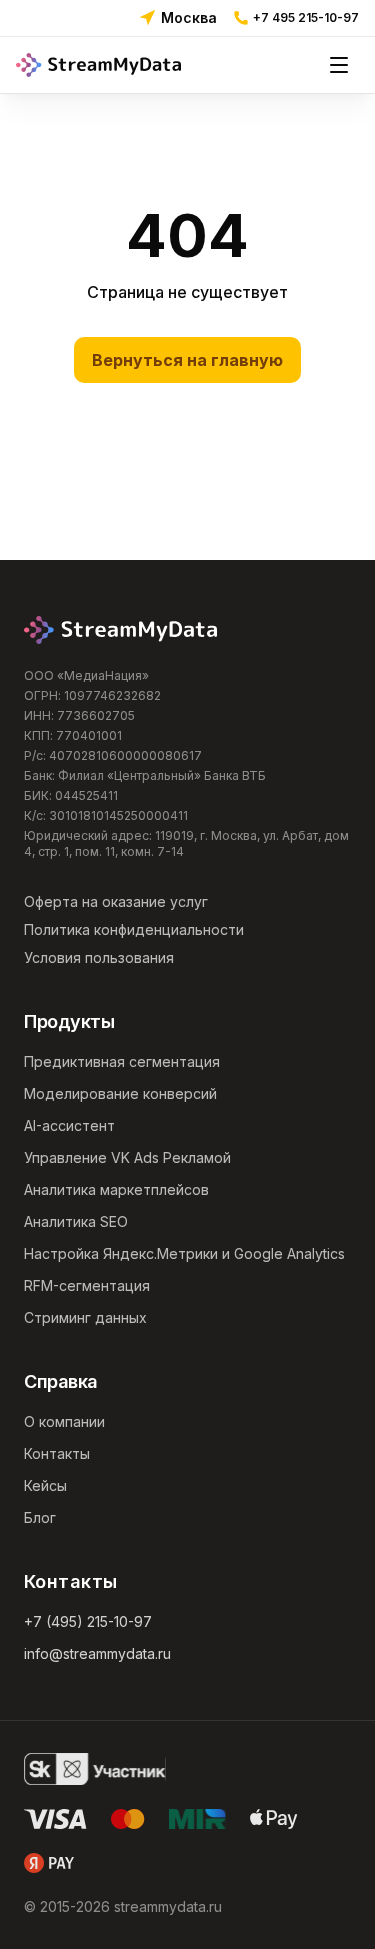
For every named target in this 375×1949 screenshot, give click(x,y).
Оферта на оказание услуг (116, 901)
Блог (40, 1517)
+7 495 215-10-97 (306, 17)
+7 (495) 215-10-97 (88, 1621)
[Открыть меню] (339, 65)
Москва (189, 17)
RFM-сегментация (87, 1285)
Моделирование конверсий (120, 1093)
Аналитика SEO (76, 1221)
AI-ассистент (69, 1125)
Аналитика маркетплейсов (116, 1189)
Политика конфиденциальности (134, 929)
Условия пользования (99, 957)
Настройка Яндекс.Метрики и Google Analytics (184, 1253)
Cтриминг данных (85, 1317)
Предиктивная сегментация (122, 1061)
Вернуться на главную (187, 360)
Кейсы (45, 1485)
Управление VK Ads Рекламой (127, 1157)
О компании (64, 1421)
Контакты (57, 1453)
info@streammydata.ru (97, 1653)
